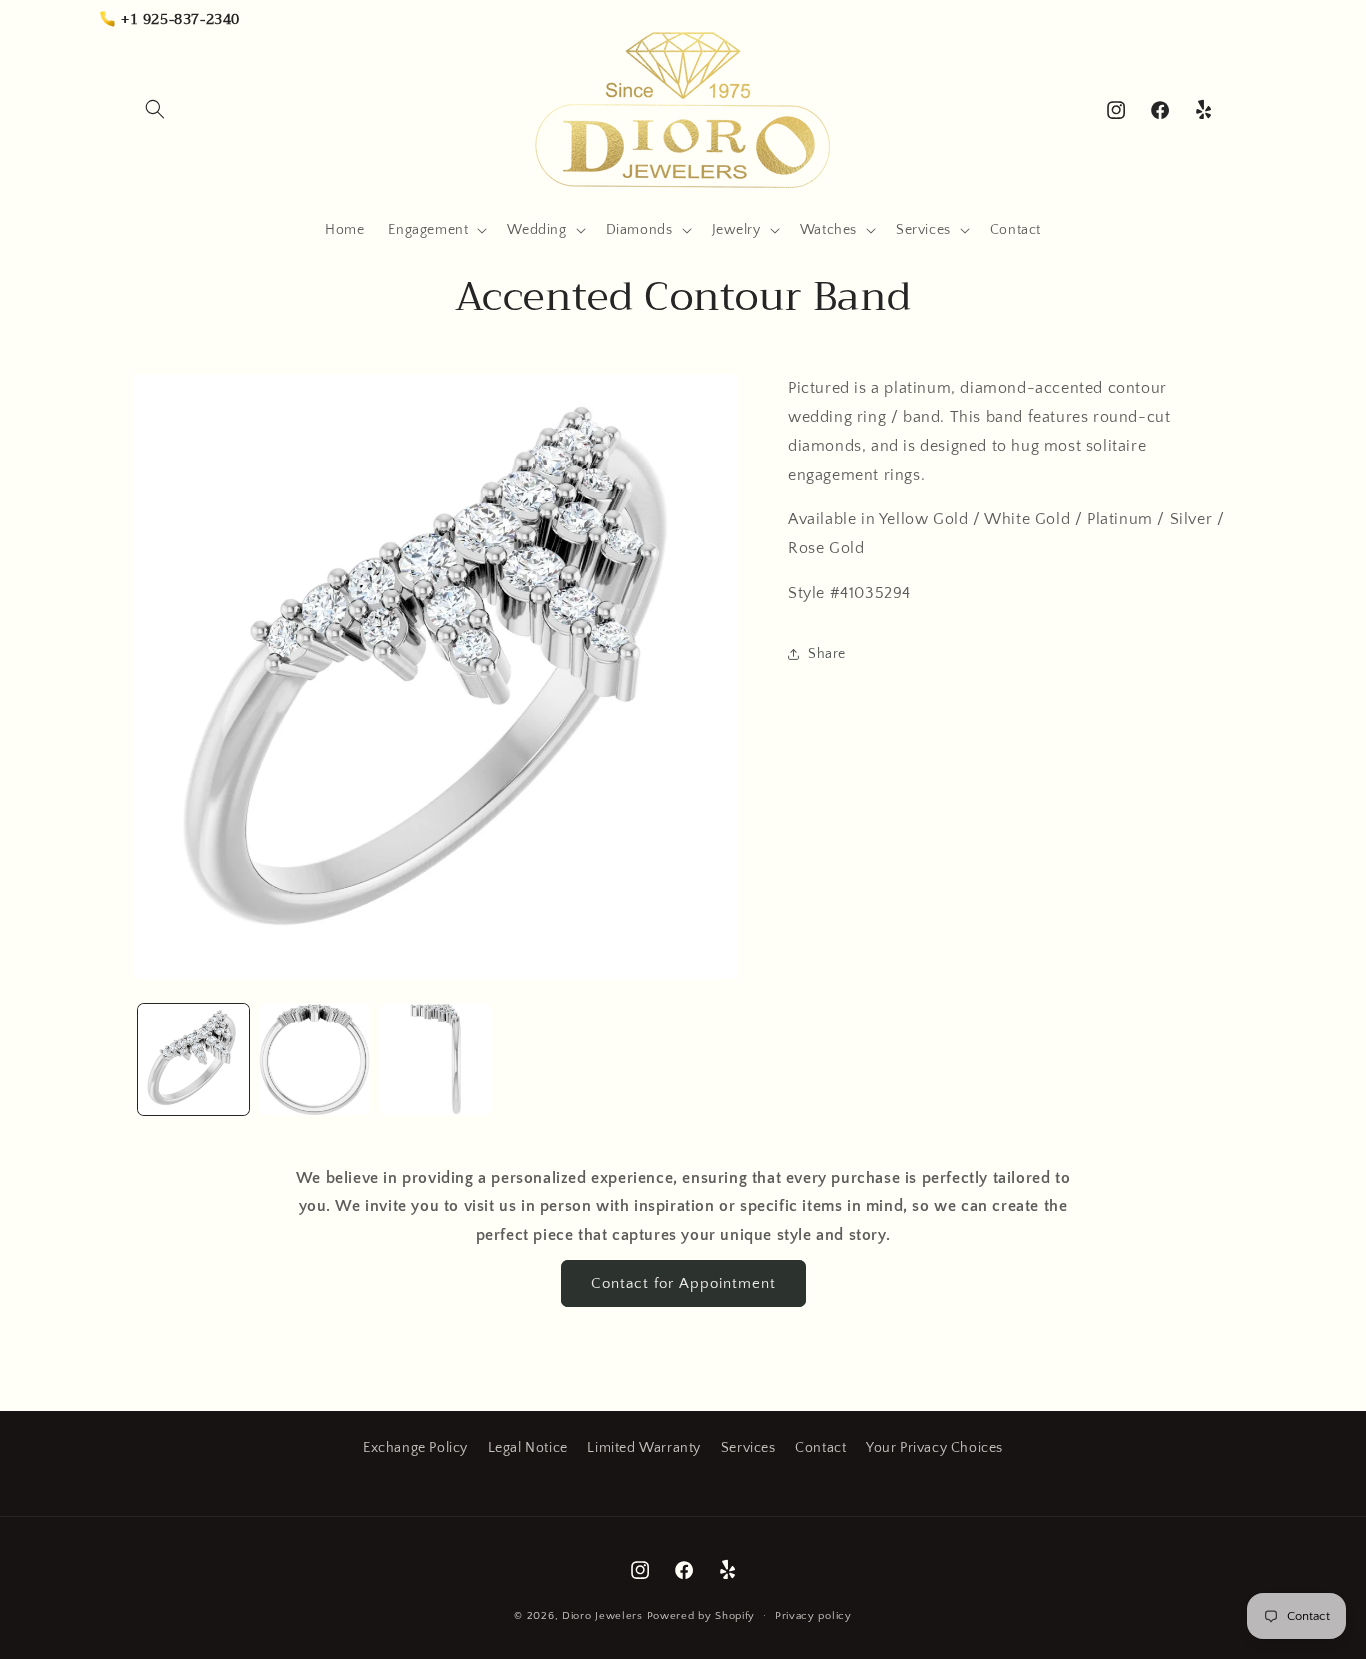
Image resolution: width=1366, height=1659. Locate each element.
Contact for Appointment (683, 1283)
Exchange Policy (415, 1448)
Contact (820, 1448)
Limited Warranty (644, 1448)
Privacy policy (813, 1616)
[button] (155, 109)
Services (748, 1448)
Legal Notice (528, 1448)
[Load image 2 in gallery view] (314, 1059)
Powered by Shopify (701, 1616)
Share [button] (827, 654)
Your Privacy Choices (934, 1448)
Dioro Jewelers (602, 1616)
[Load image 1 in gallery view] (193, 1059)
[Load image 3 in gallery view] (435, 1059)
